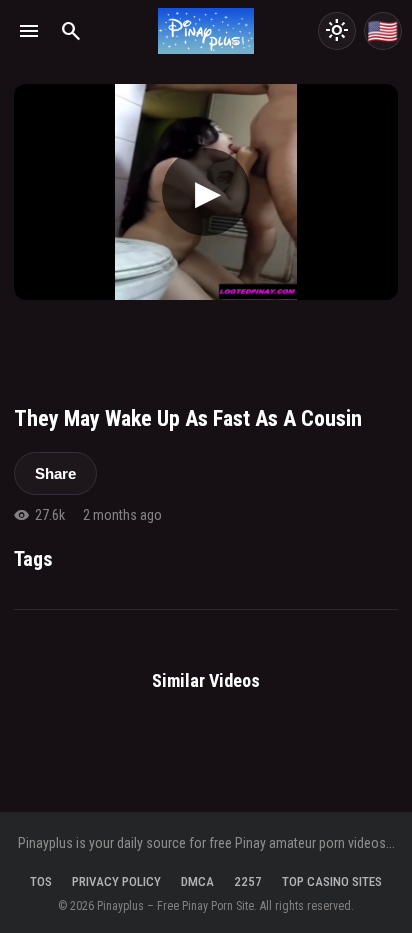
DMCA (197, 881)
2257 (248, 881)
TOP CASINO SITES (332, 881)
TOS (41, 881)
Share (55, 473)
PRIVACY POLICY (116, 881)
